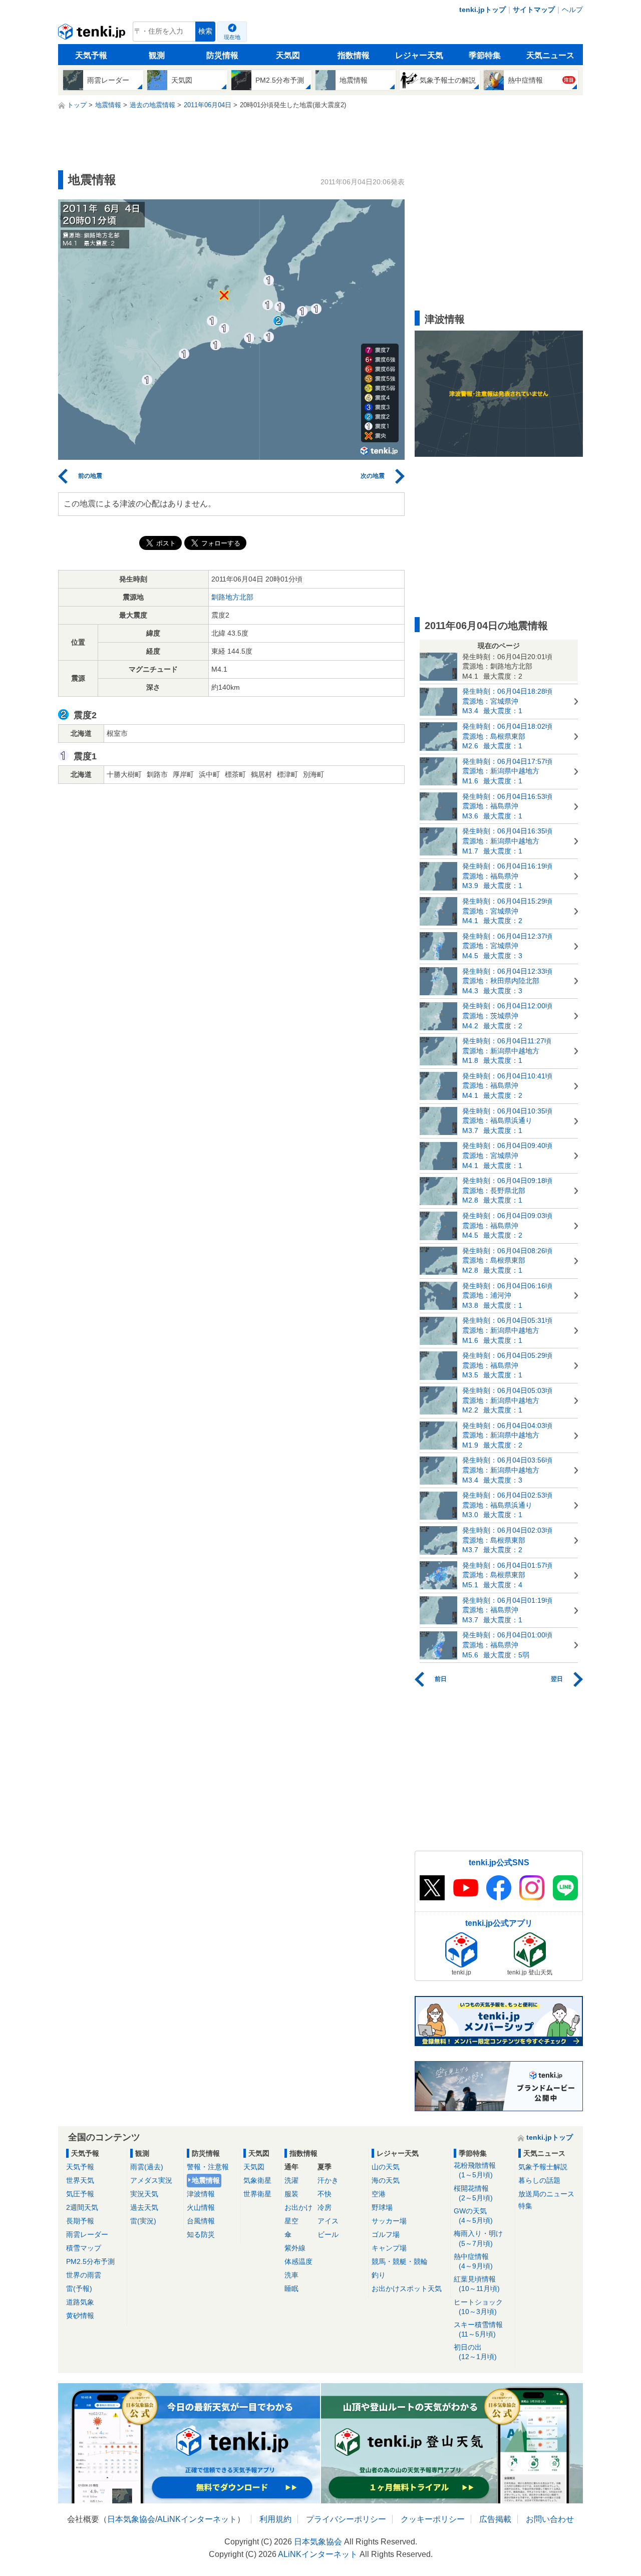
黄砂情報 (80, 2316)
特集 (525, 2206)
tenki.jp (93, 34)
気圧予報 (80, 2194)
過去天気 (144, 2207)
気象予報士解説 (543, 2167)
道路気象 (80, 2302)
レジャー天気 (419, 55)
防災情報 (222, 55)
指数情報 (354, 55)
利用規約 (275, 2519)
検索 (205, 31)
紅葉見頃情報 (477, 2284)
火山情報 (201, 2207)
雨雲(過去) (147, 2167)
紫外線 (295, 2248)
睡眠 (291, 2288)
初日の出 (475, 2352)
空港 (379, 2194)
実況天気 (144, 2194)
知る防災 (201, 2234)
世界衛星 (257, 2194)
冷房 (325, 2207)
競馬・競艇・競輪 (400, 2261)
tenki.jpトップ (483, 10)
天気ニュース (550, 55)
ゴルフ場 (386, 2234)
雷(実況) (143, 2221)
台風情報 (201, 2221)
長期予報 (80, 2221)
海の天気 (386, 2180)
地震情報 (206, 2180)
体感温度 (298, 2261)
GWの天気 (473, 2216)
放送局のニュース (546, 2194)
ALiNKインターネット (197, 2519)
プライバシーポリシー (346, 2519)
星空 (291, 2221)
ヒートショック (478, 2307)
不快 (325, 2194)
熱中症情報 (473, 2261)
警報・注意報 (208, 2167)
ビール (328, 2234)
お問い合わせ (550, 2519)
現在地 (232, 37)
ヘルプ (572, 10)
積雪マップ (84, 2248)
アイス (328, 2221)
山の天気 (386, 2167)
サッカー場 (389, 2221)
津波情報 (201, 2194)
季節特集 (485, 55)
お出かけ (298, 2207)
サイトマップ (534, 10)
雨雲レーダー (87, 2234)
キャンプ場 (389, 2248)
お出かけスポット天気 (407, 2288)
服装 (291, 2194)
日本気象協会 (131, 2519)
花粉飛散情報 (475, 2170)
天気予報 (91, 55)
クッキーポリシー (433, 2519)
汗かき (328, 2180)
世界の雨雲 (84, 2275)
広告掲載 (495, 2519)
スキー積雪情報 (478, 2329)
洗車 (291, 2275)
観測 (157, 55)
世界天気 (80, 2180)
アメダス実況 (151, 2180)
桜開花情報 (473, 2193)
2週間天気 (82, 2207)
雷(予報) (79, 2288)
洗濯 (291, 2180)
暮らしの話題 (539, 2180)
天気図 (288, 55)
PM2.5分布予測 (90, 2261)
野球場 (382, 2207)
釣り (379, 2275)
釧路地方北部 (232, 597)
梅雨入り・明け (478, 2238)
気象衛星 (257, 2180)
